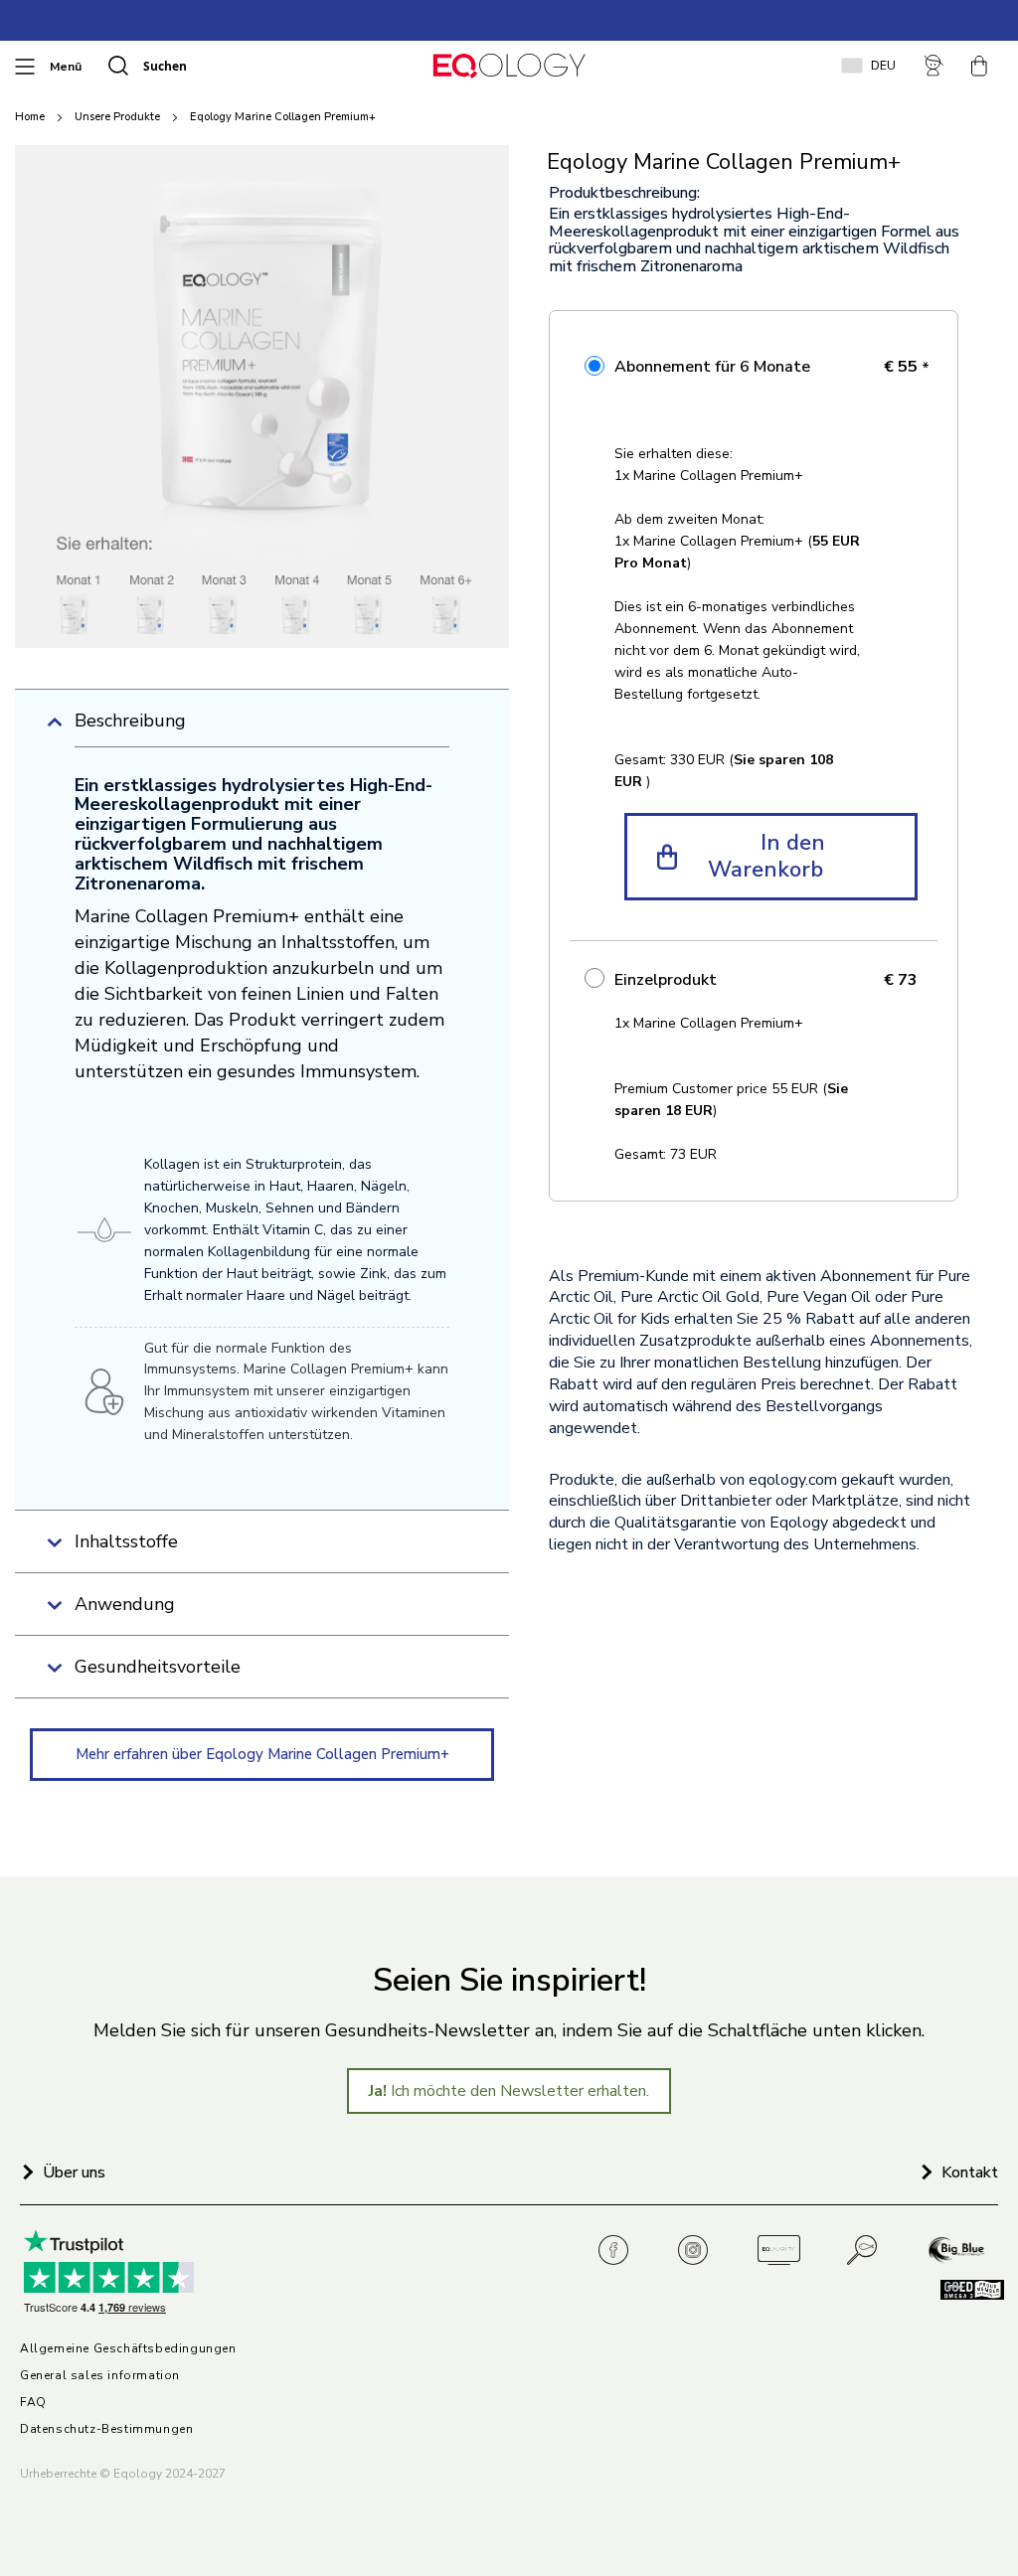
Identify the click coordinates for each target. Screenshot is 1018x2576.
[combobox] (235, 66)
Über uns (74, 2173)
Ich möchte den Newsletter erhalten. (509, 2091)
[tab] (262, 728)
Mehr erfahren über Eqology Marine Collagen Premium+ (262, 1754)
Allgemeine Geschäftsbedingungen (128, 2349)
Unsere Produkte (117, 117)
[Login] (935, 66)
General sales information (100, 2376)
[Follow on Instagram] (699, 2251)
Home (30, 117)
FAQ (33, 2403)
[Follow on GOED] (961, 2295)
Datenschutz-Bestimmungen (106, 2429)
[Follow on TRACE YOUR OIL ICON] (863, 2251)
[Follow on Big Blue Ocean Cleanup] (958, 2251)
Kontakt (970, 2173)
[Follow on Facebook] (619, 2251)
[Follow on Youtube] (778, 2251)
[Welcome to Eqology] (509, 66)
